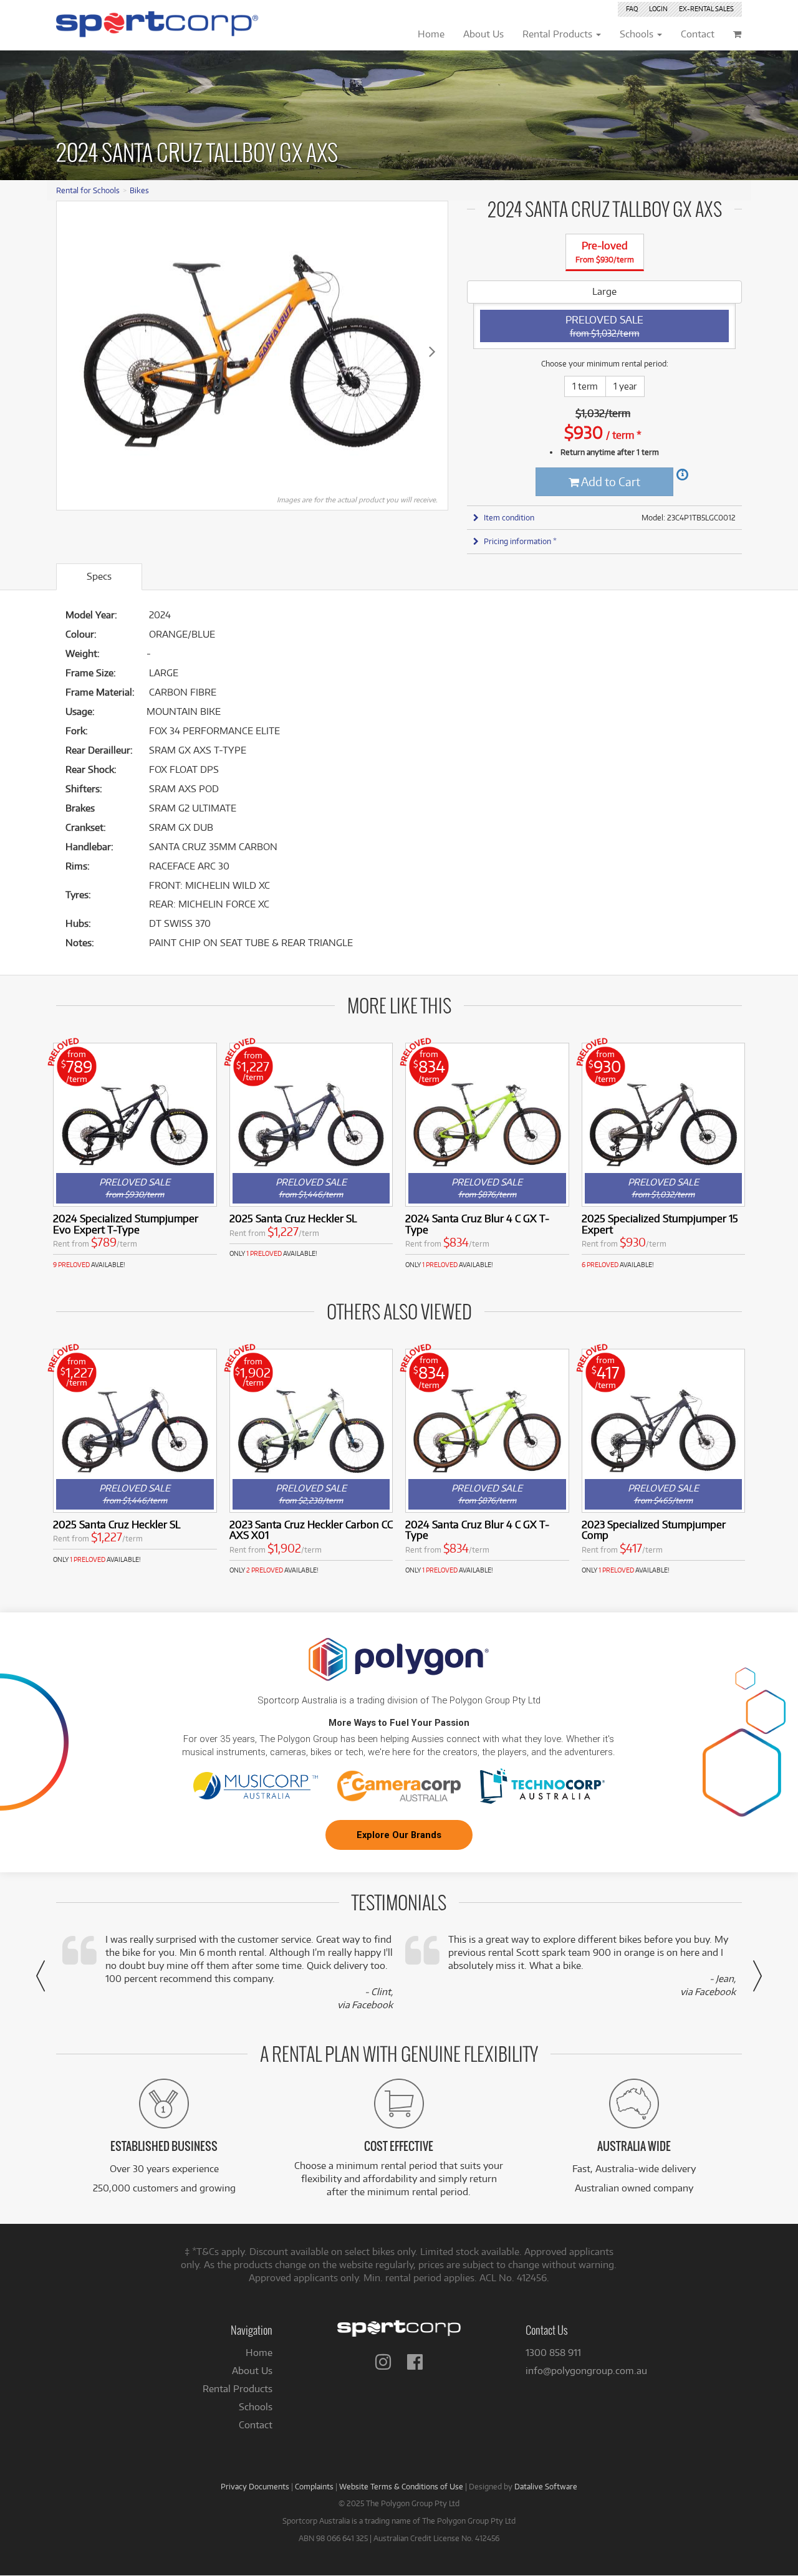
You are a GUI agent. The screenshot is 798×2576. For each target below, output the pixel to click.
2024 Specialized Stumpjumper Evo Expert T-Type (126, 1224)
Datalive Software (546, 2486)
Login (658, 9)
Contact (256, 2425)
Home (259, 2353)
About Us (252, 2371)
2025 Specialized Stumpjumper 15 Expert (660, 1224)
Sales (706, 9)
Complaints (314, 2486)
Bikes (139, 190)
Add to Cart (610, 481)
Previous (72, 351)
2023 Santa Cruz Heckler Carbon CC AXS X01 (311, 1530)
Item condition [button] (509, 517)
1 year (625, 386)
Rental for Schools (88, 190)
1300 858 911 (553, 2353)
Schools (256, 2407)
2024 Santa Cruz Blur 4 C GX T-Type (477, 1224)
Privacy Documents (255, 2486)
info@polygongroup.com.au (586, 2371)
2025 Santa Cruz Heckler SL (293, 1218)
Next (432, 351)
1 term (585, 386)
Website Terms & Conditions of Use (401, 2486)
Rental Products (238, 2389)
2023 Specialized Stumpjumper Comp (654, 1530)
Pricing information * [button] (520, 541)
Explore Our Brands (399, 1835)
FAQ (632, 9)
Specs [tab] (99, 576)
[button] (41, 1976)
